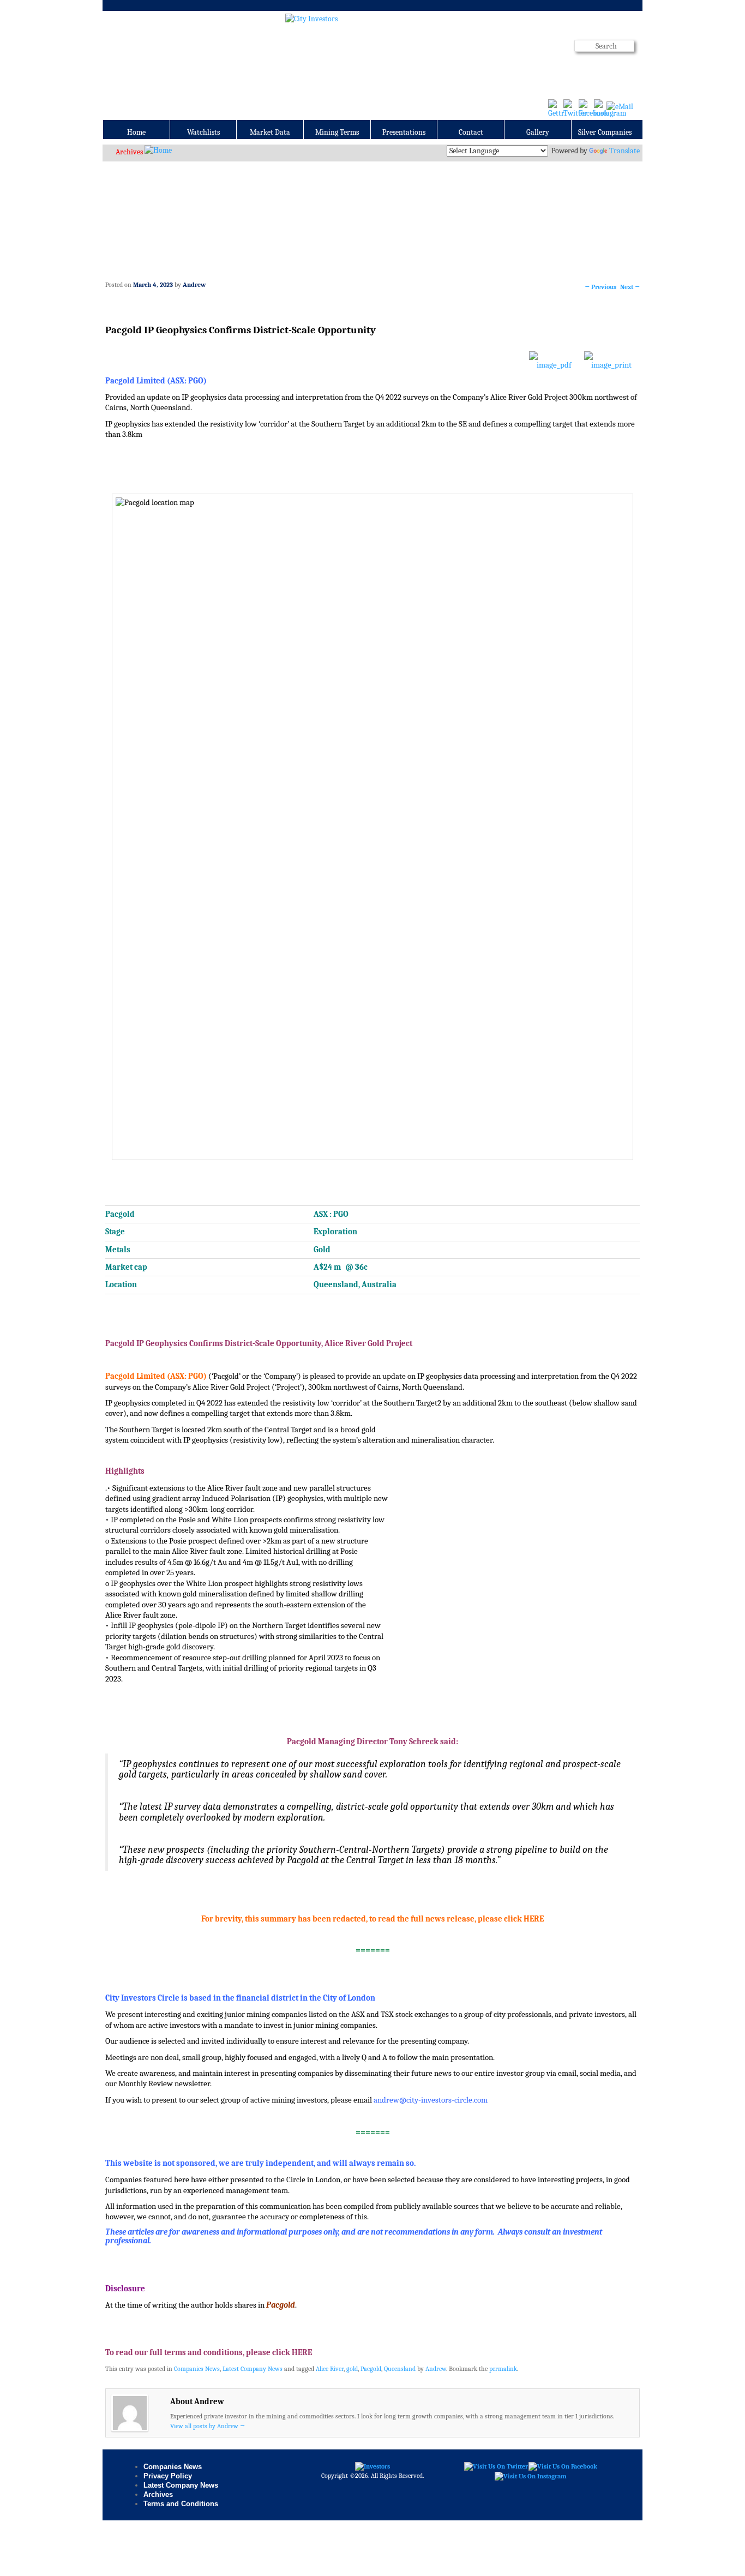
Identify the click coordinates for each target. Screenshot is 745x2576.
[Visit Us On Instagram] (530, 2476)
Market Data (270, 132)
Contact (471, 132)
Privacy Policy (168, 2476)
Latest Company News (253, 2369)
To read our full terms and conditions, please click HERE (209, 2353)
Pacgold (371, 2369)
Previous (600, 287)
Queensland (400, 2369)
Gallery (538, 132)
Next (630, 287)
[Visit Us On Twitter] (496, 2466)
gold (352, 2369)
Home (136, 132)
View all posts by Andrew (208, 2426)
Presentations (404, 132)
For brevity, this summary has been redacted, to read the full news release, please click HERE (372, 1919)
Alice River (330, 2369)
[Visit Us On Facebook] (563, 2466)
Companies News (197, 2369)
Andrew (194, 285)
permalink (503, 2369)
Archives (129, 152)
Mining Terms (337, 132)
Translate (624, 151)
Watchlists (203, 132)
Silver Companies (605, 132)
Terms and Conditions (181, 2504)
